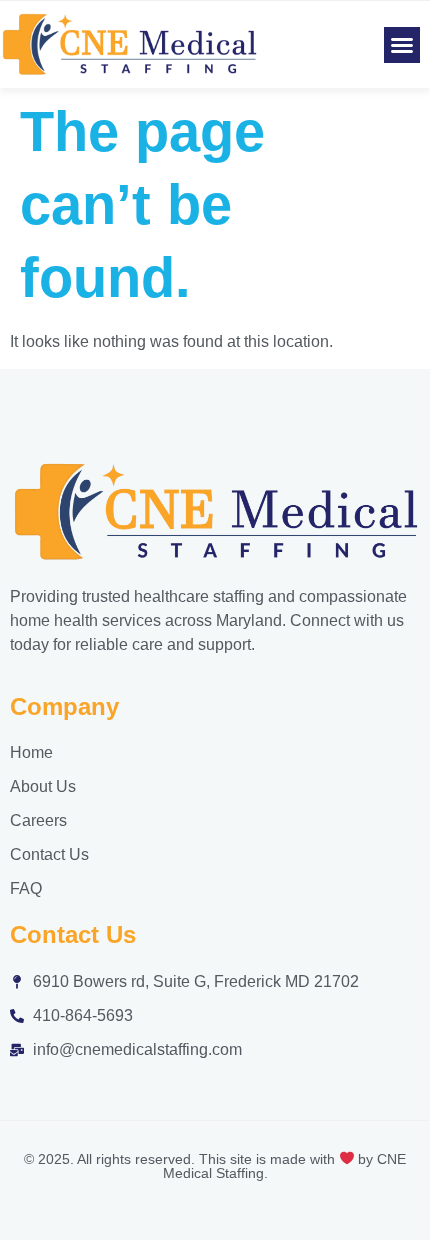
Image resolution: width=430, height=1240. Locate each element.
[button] (402, 45)
